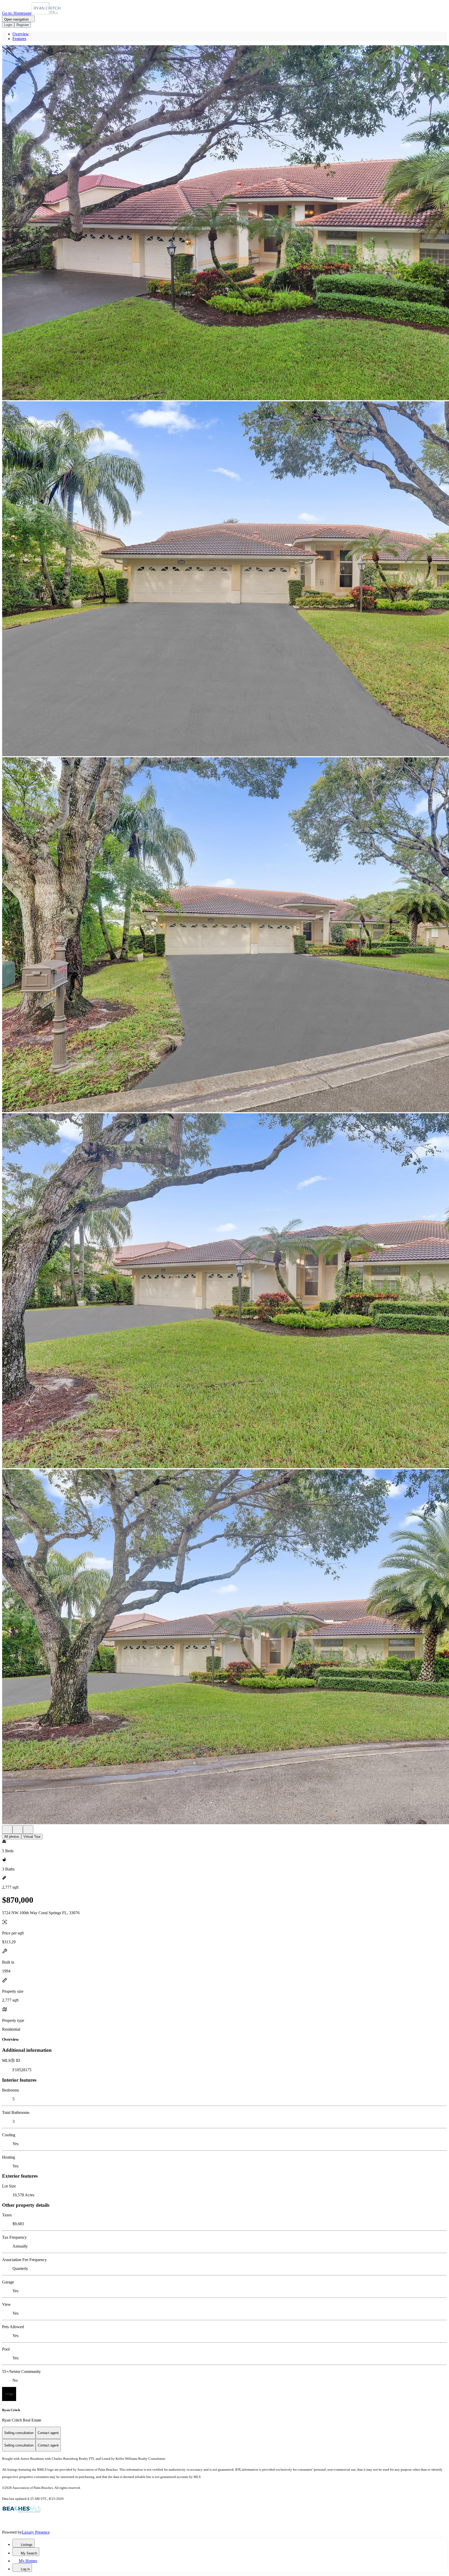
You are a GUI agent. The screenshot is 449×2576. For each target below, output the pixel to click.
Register (23, 25)
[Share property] (28, 1830)
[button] (224, 223)
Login (8, 25)
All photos (12, 1837)
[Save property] (18, 1830)
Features (19, 39)
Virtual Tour (32, 1837)
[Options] (7, 1830)
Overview (21, 34)
